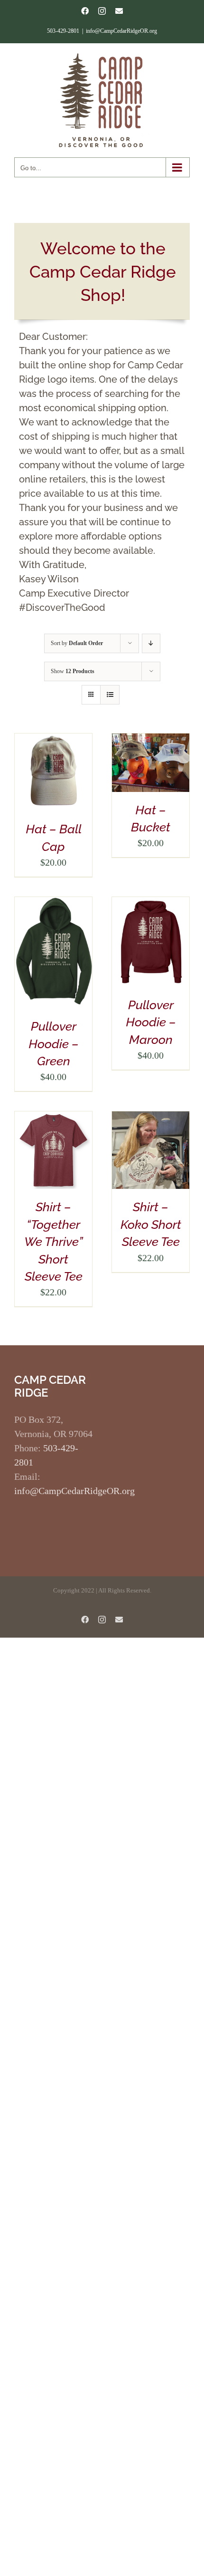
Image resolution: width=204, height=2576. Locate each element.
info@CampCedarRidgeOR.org (121, 31)
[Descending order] (151, 643)
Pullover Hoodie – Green (54, 1044)
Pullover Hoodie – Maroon (151, 1022)
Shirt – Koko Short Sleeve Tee (151, 1224)
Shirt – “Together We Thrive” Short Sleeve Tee (54, 1242)
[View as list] (110, 695)
